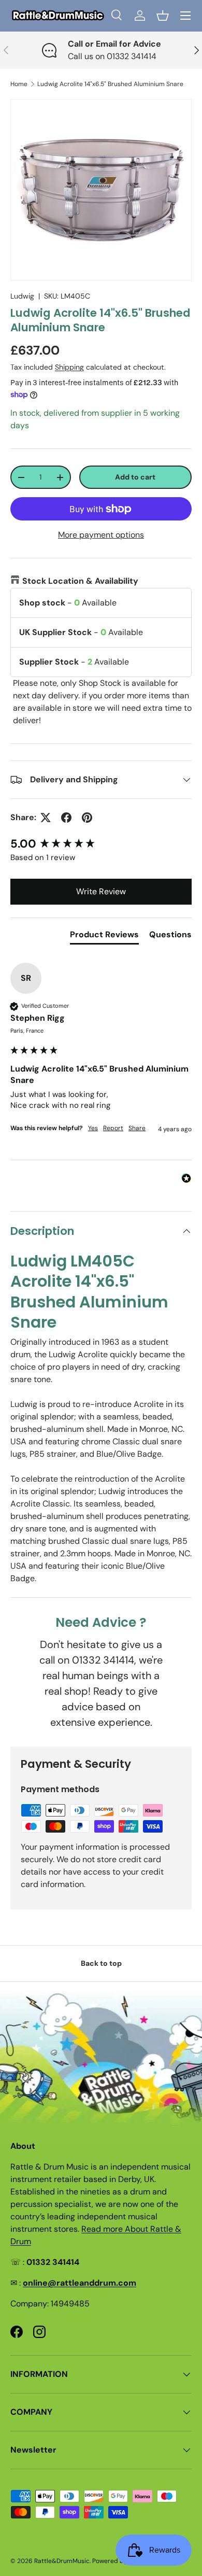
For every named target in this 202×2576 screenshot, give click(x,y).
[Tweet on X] (46, 818)
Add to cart (135, 477)
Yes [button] (93, 1128)
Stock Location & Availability (80, 581)
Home (19, 84)
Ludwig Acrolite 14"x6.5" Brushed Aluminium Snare (110, 84)
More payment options (101, 535)
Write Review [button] (101, 891)
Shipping (69, 367)
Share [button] (137, 1128)
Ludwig (22, 296)
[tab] (104, 937)
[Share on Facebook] (66, 818)
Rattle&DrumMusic (62, 2561)
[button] (163, 16)
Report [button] (113, 1128)
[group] (101, 844)
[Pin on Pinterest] (87, 818)
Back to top (101, 1963)
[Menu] (185, 16)
